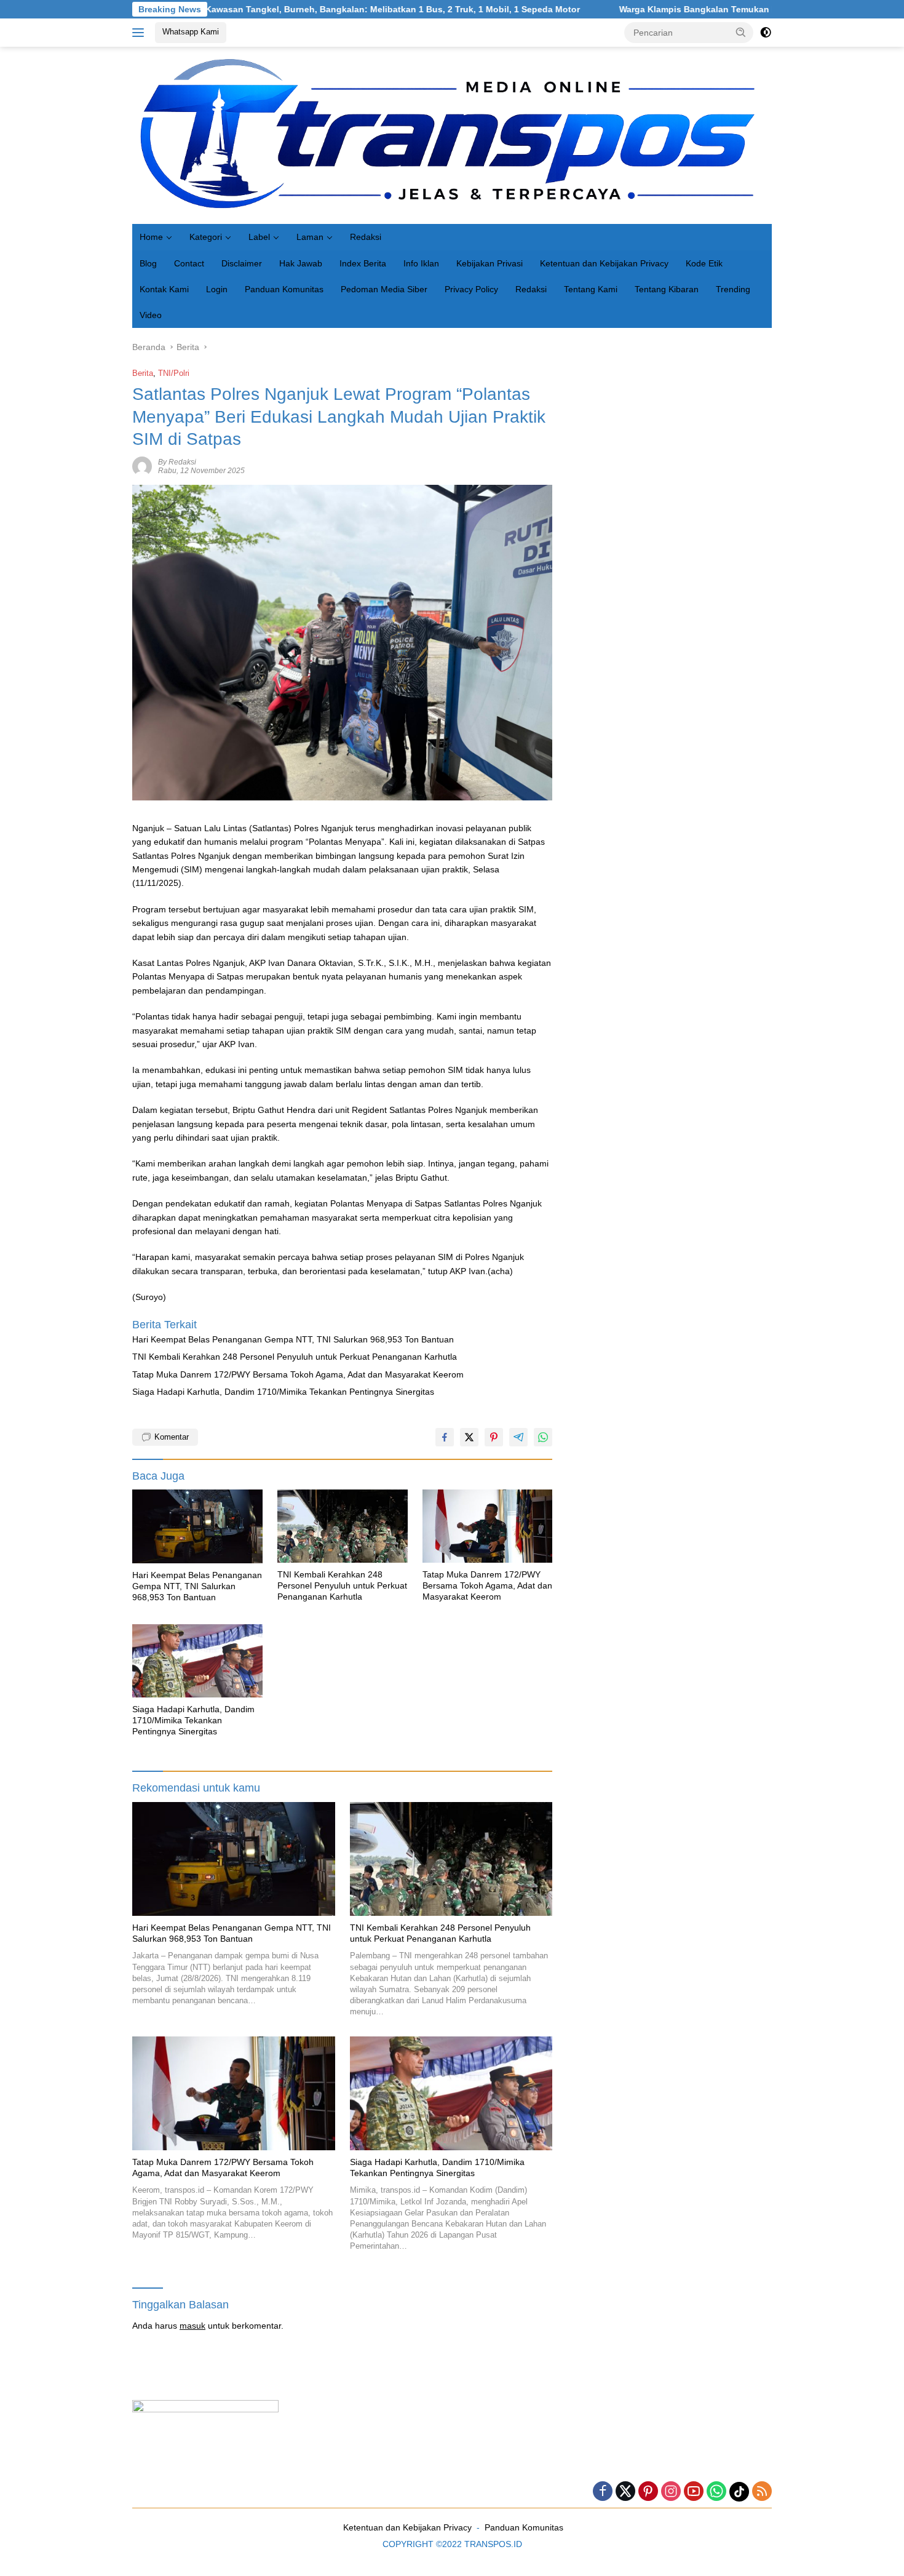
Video (151, 315)
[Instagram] (671, 2492)
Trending (733, 289)
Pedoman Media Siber (384, 289)
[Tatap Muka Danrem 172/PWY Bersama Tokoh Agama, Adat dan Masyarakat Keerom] (488, 1526)
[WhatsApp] (716, 2492)
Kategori (206, 237)
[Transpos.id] (452, 135)
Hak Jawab (301, 263)
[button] (741, 32)
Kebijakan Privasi (490, 263)
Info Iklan (421, 263)
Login (217, 289)
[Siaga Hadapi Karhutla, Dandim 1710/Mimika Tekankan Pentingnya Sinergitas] (197, 1661)
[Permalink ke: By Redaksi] (142, 466)
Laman (310, 237)
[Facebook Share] (445, 1437)
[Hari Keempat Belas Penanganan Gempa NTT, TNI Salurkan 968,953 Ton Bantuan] (197, 1526)
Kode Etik (704, 263)
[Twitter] (625, 2492)
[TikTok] (739, 2492)
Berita (143, 373)
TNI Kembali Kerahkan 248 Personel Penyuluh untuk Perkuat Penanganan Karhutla (295, 1357)
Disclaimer (242, 263)
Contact (189, 263)
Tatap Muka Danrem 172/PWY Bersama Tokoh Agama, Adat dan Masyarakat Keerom (298, 1374)
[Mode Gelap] (766, 33)
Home (151, 237)
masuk (192, 2326)
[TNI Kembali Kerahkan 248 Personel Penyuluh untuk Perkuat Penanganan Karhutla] (343, 1526)
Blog (148, 263)
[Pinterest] (648, 2492)
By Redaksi (177, 462)
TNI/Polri (174, 373)
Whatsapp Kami (191, 32)
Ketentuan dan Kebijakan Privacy (604, 263)
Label (259, 237)
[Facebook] (603, 2492)
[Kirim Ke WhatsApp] (543, 1437)
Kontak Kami (164, 289)
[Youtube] (694, 2492)
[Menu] (141, 33)
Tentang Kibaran (667, 289)
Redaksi (366, 237)
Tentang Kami (591, 289)
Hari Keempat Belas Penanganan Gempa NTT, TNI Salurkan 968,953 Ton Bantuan (293, 1339)
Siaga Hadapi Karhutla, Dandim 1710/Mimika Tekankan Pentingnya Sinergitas (283, 1392)
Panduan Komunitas (284, 289)
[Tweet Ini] (469, 1437)
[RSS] (762, 2492)
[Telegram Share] (518, 1437)
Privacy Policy (471, 289)
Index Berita (363, 263)
